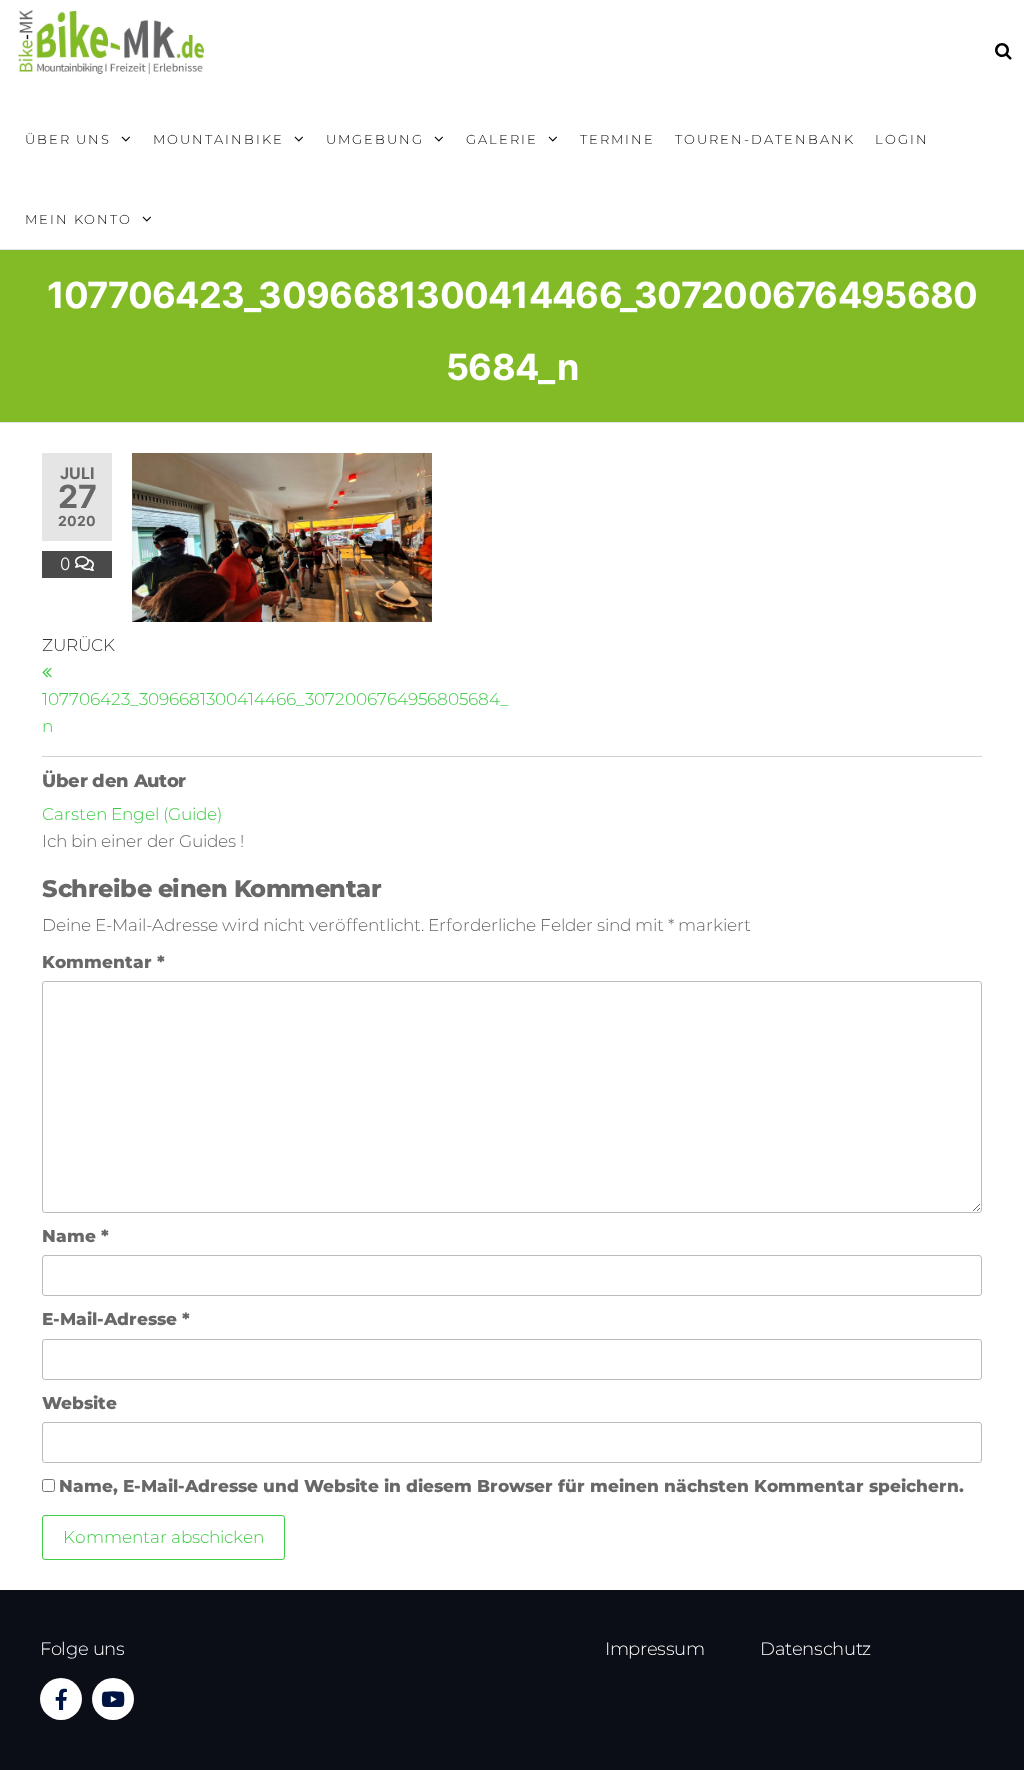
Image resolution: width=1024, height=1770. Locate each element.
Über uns (68, 139)
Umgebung (375, 139)
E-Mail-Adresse (116, 1319)
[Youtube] (113, 1699)
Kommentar (103, 962)
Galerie (502, 139)
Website (79, 1403)
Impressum (655, 1649)
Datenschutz (815, 1649)
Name (75, 1236)
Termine (617, 139)
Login (902, 139)
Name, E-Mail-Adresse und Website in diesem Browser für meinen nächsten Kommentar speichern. (511, 1486)
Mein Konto (78, 219)
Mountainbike (218, 139)
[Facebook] (61, 1699)
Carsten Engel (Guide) (132, 814)
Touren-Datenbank (765, 139)
